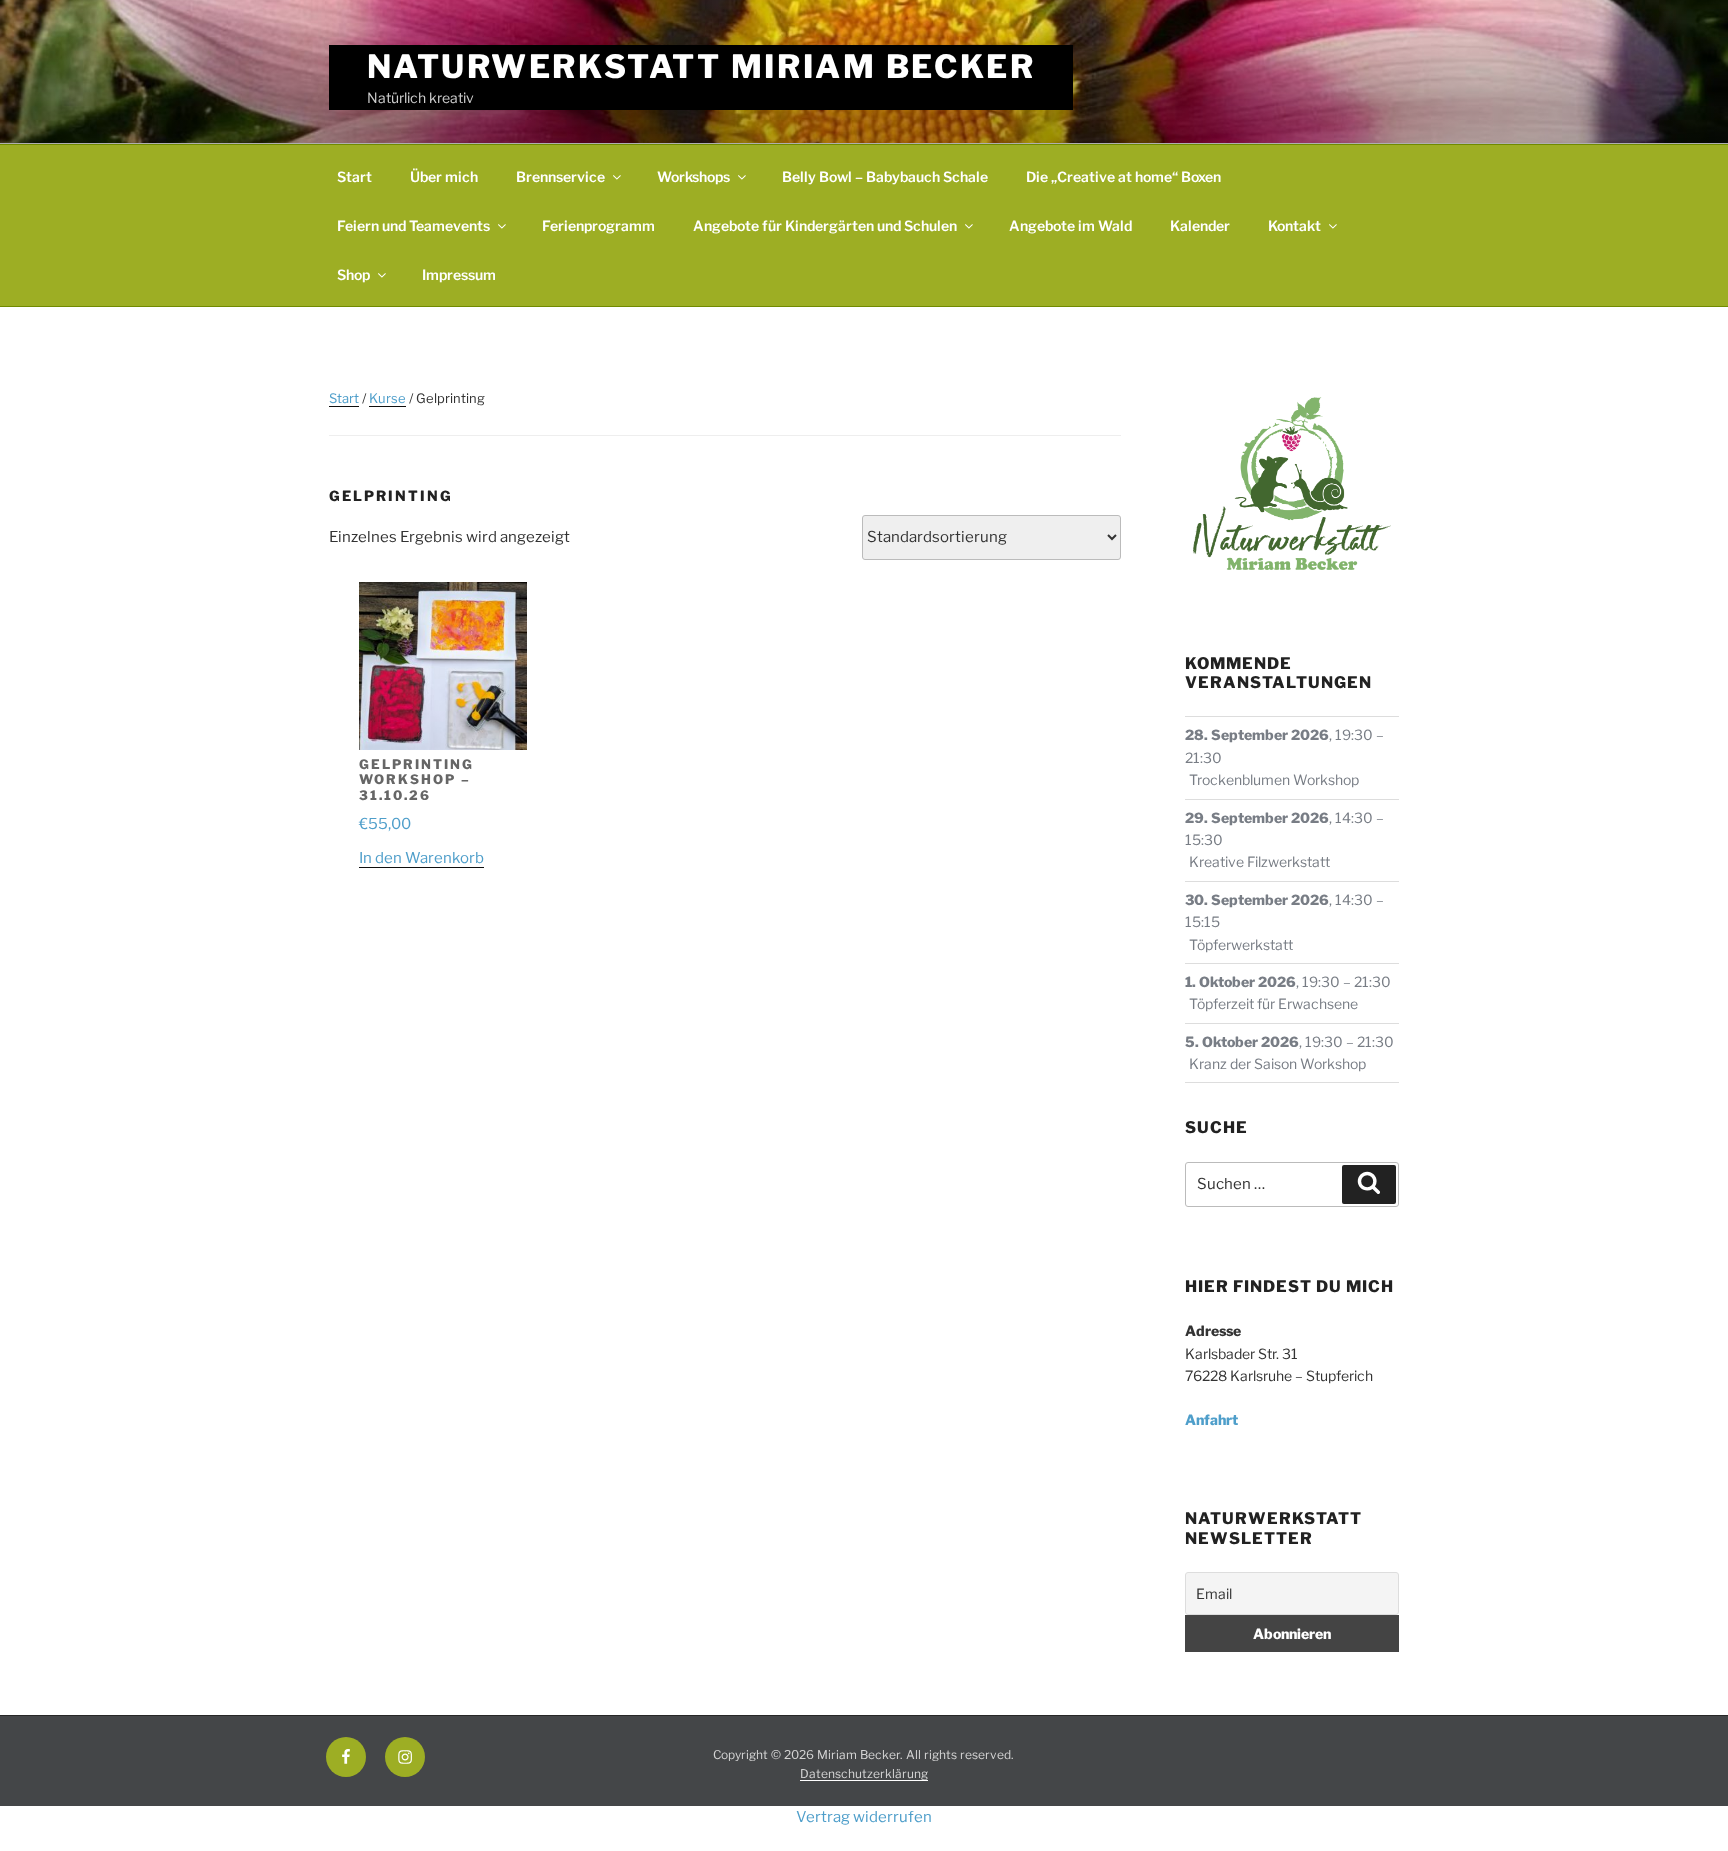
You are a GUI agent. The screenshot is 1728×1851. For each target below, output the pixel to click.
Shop (353, 274)
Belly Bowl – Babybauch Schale (885, 176)
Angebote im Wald (1070, 225)
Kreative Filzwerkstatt (1259, 861)
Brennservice (560, 176)
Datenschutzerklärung (864, 1773)
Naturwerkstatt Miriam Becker (701, 66)
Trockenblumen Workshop (1274, 779)
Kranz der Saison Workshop (1277, 1063)
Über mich (444, 176)
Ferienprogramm (598, 225)
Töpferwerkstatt (1241, 944)
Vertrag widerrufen (864, 1817)
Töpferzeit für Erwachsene (1273, 1003)
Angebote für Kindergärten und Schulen (825, 225)
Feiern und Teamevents (413, 225)
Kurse (387, 398)
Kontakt (1294, 225)
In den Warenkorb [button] (421, 858)
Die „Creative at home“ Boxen (1123, 176)
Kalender (1200, 225)
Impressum (459, 274)
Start (354, 176)
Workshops (693, 176)
